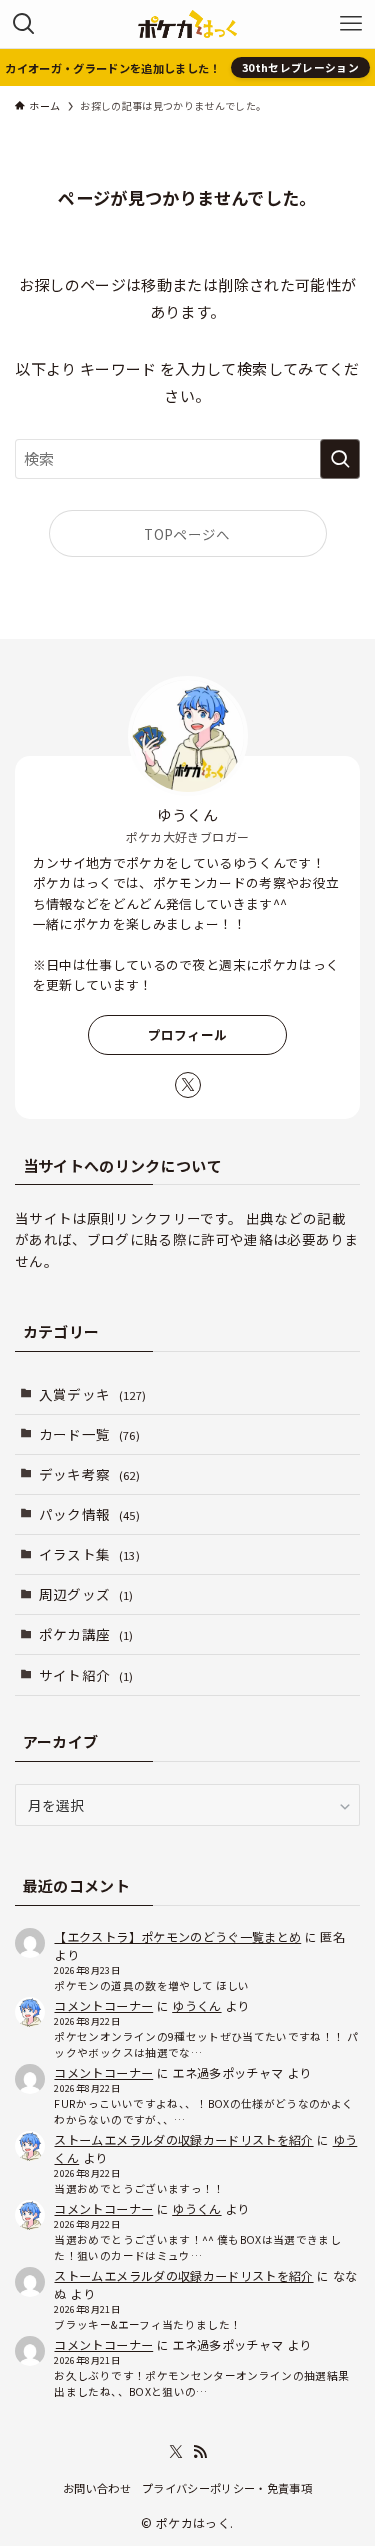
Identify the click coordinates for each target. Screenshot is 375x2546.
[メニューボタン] (351, 24)
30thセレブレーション (300, 67)
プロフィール (188, 1034)
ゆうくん (196, 2005)
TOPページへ (187, 534)
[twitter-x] (188, 1085)
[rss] (200, 2452)
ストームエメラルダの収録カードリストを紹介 (183, 2139)
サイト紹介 (86, 1675)
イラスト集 (89, 1554)
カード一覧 (89, 1434)
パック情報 (89, 1514)
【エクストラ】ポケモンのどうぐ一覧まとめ (177, 1936)
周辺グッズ (86, 1594)
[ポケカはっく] (187, 24)
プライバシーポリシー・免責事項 (227, 2488)
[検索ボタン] (24, 24)
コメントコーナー (103, 2005)
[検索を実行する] (340, 459)
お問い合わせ (97, 2488)
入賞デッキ (93, 1394)
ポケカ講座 (86, 1634)
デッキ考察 (89, 1474)
